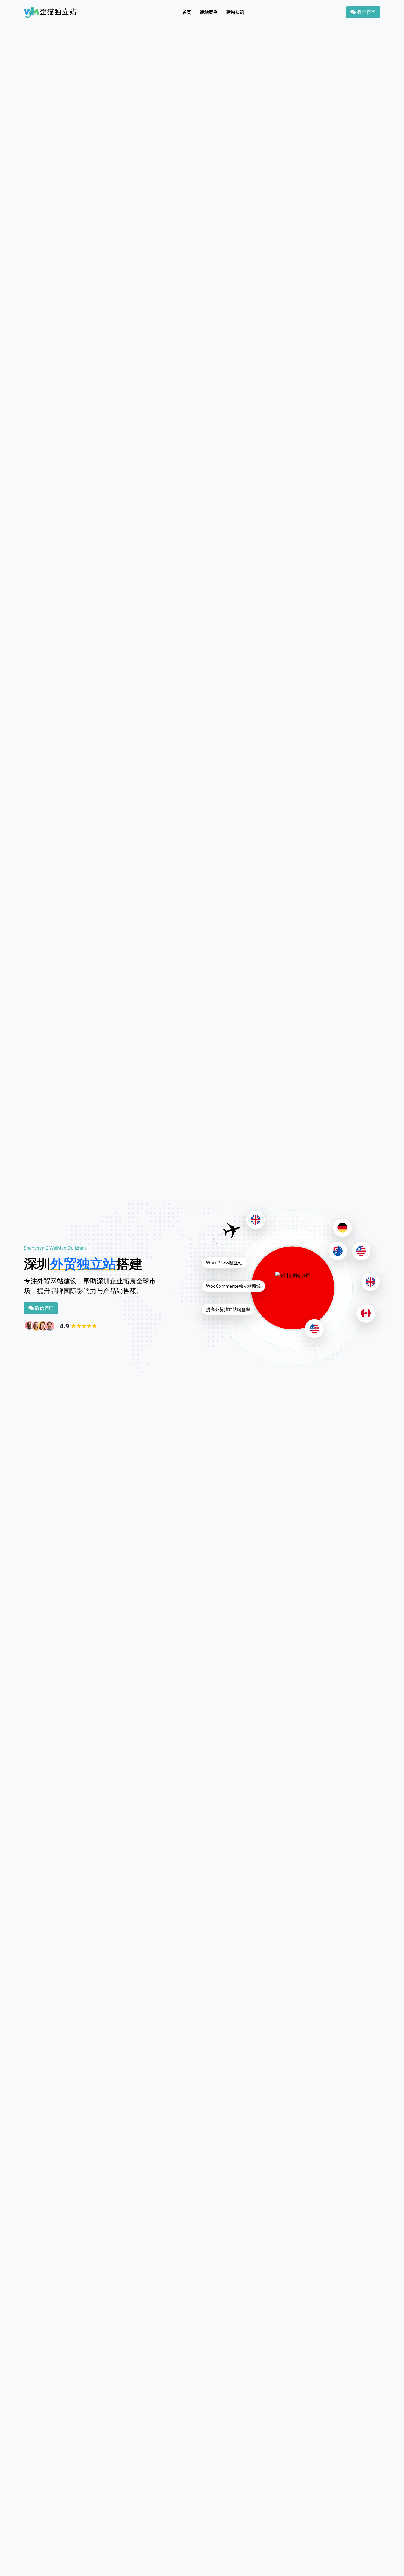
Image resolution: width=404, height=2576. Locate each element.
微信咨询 (366, 12)
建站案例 (209, 12)
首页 (187, 12)
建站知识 (235, 12)
